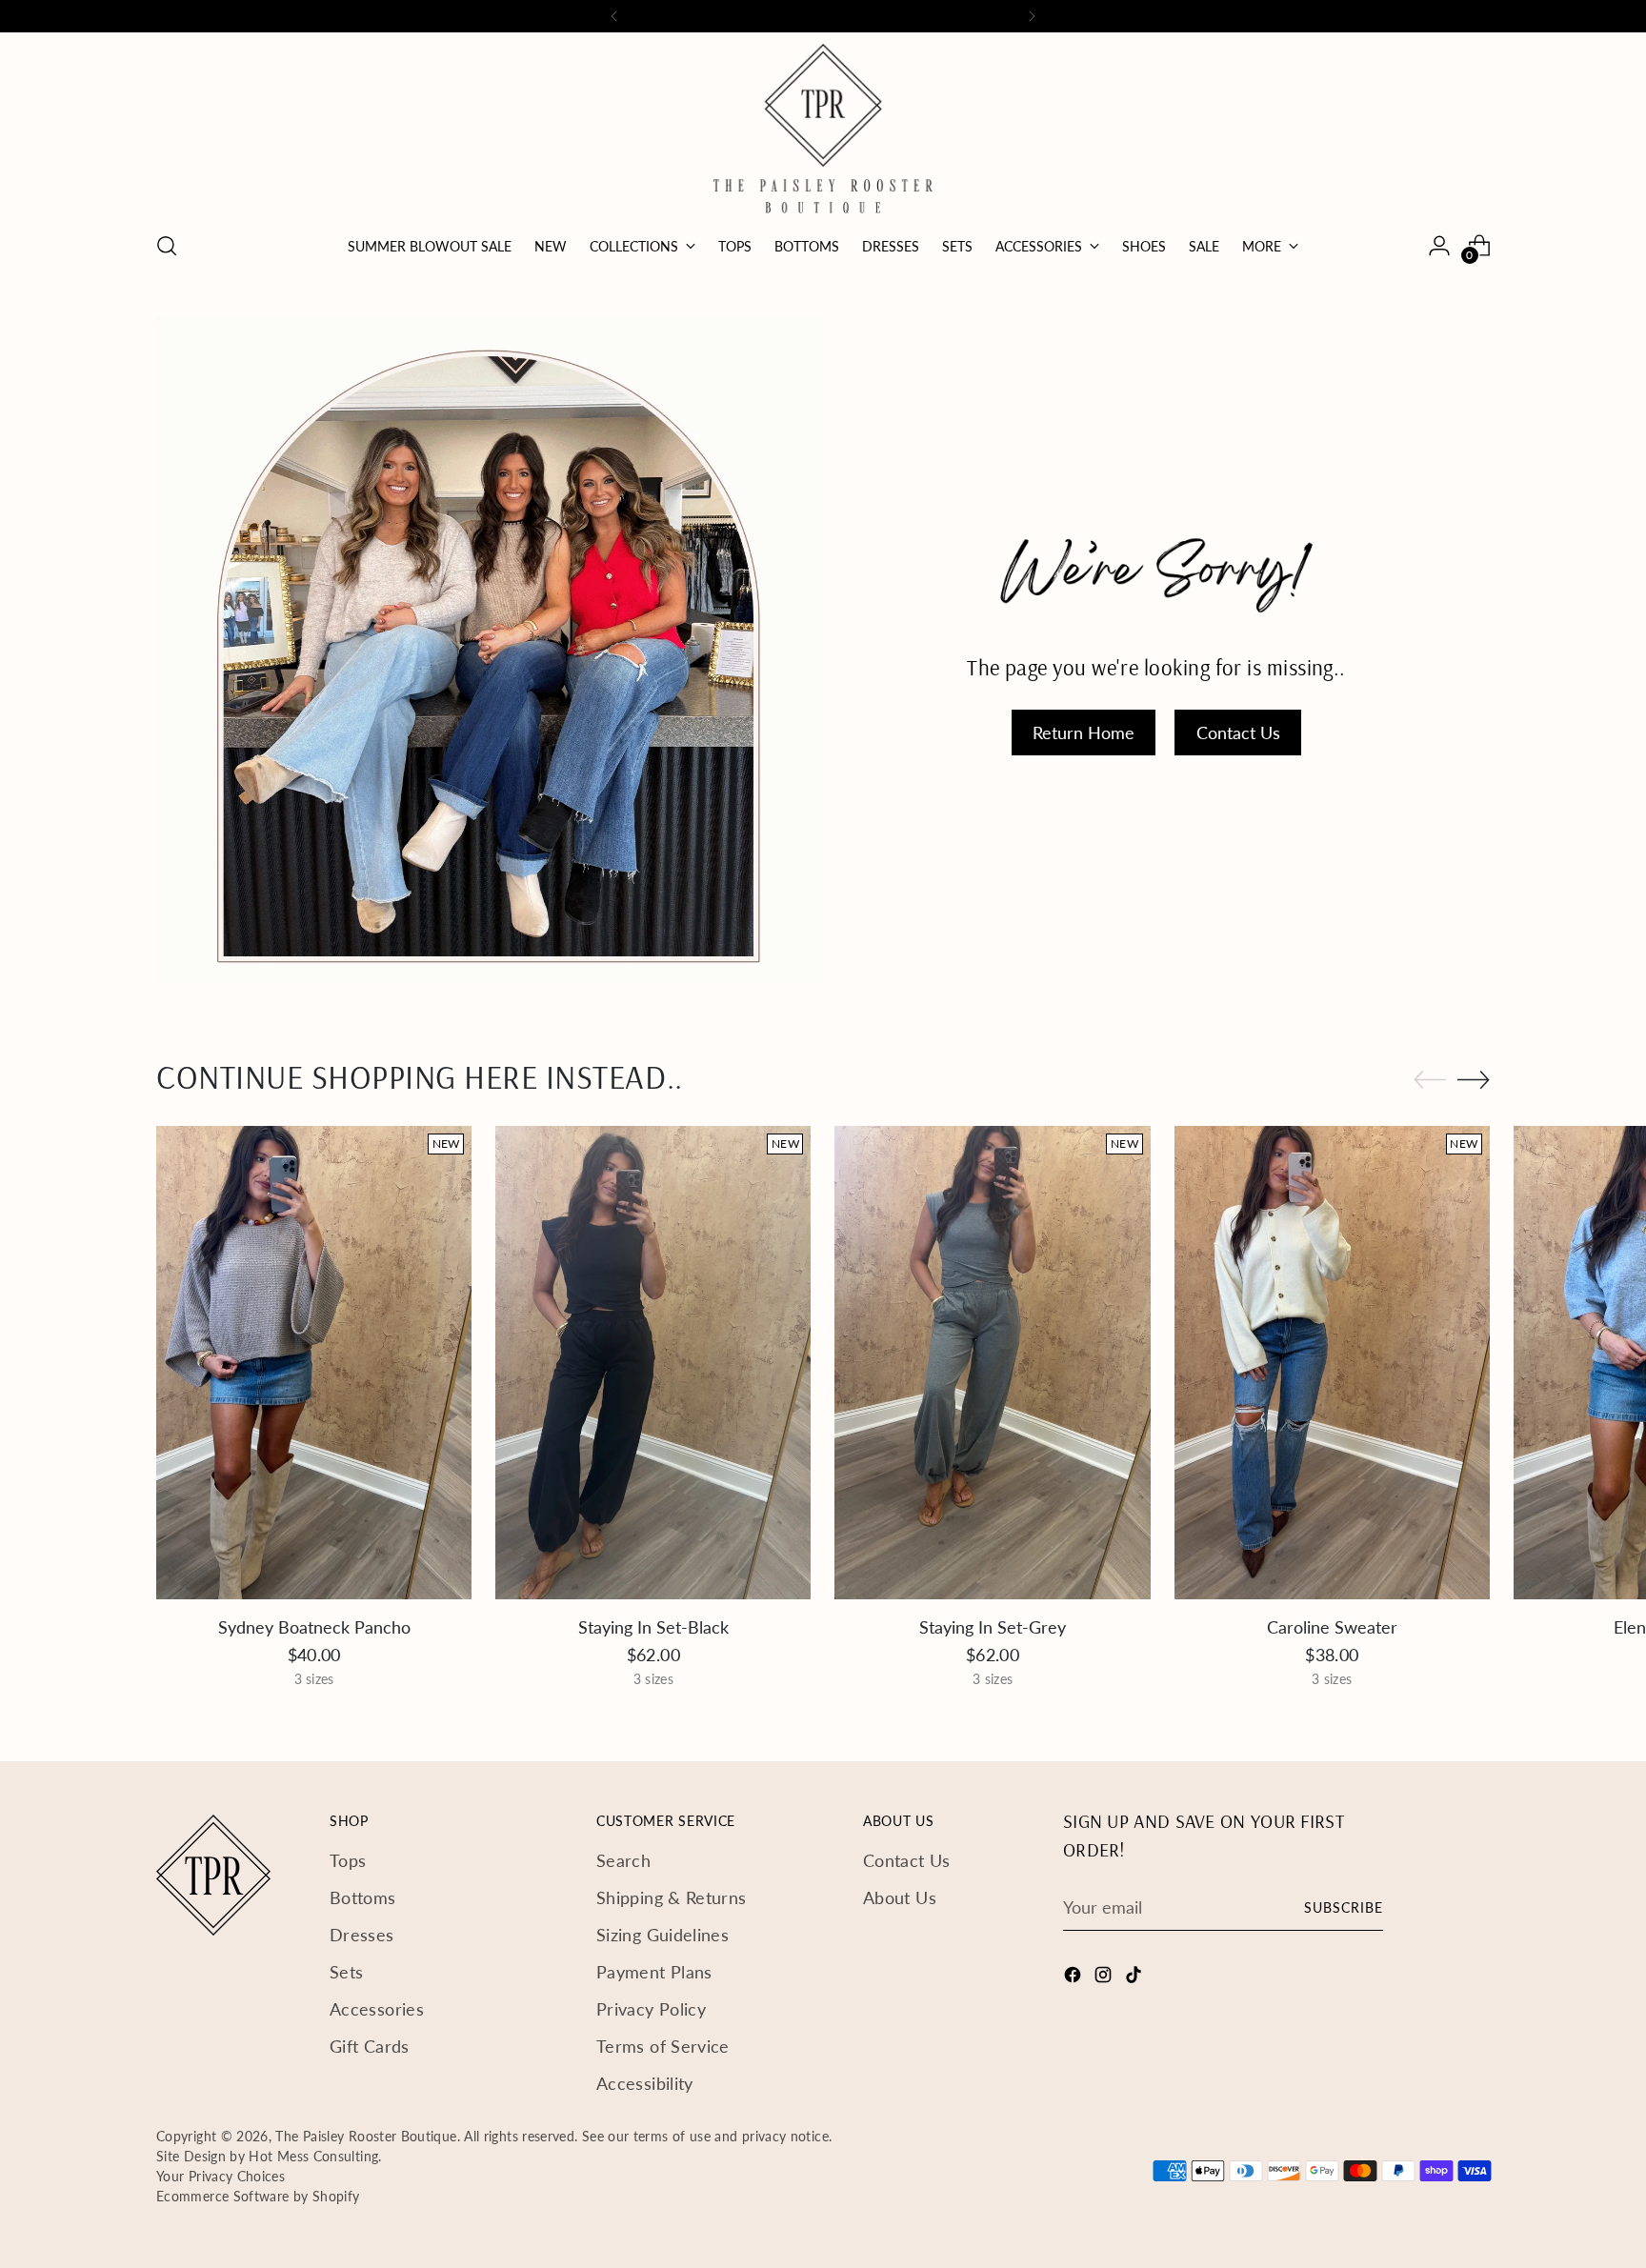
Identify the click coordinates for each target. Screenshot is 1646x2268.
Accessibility (645, 2083)
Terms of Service (663, 2046)
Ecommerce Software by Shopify (258, 2196)
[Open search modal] (167, 246)
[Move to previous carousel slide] (1430, 1080)
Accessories (377, 2009)
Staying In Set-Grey (993, 1627)
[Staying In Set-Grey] (992, 1363)
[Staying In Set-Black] (653, 1363)
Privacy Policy (651, 2009)
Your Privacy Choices (221, 2176)
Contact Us (907, 1860)
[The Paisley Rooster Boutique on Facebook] (1074, 1978)
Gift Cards (370, 2046)
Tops (348, 1860)
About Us (900, 1897)
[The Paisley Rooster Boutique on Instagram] (1105, 1978)
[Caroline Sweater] (1332, 1363)
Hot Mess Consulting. (315, 2156)
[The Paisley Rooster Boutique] (823, 129)
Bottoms (363, 1897)
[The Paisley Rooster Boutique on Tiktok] (1135, 1978)
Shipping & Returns (671, 1897)
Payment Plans (654, 1972)
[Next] (1032, 16)
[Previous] (614, 16)
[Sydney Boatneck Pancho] (314, 1363)
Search (623, 1860)
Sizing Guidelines (662, 1935)
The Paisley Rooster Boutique (366, 2136)
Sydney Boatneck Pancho (314, 1627)
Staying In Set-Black (653, 1627)
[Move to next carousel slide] (1474, 1079)
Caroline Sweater (1332, 1627)
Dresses (362, 1935)
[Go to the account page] (1439, 246)
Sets (346, 1972)
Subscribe (1344, 1907)
